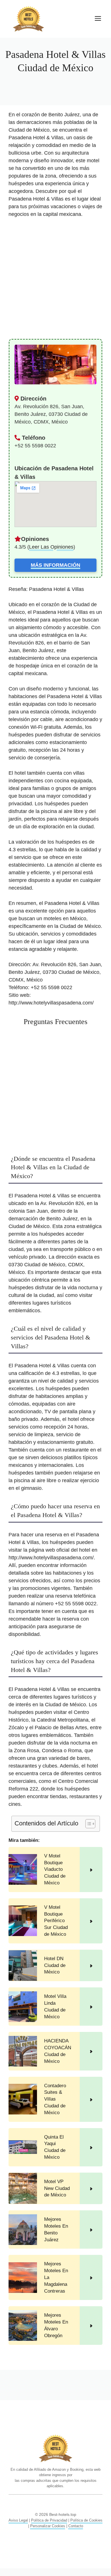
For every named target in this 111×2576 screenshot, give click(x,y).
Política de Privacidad (49, 2520)
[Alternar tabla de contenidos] (88, 1824)
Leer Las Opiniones (51, 547)
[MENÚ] (98, 19)
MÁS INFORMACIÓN (55, 565)
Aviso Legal (18, 2520)
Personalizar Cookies (48, 2526)
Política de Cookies (86, 2520)
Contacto (76, 2526)
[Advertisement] (55, 281)
